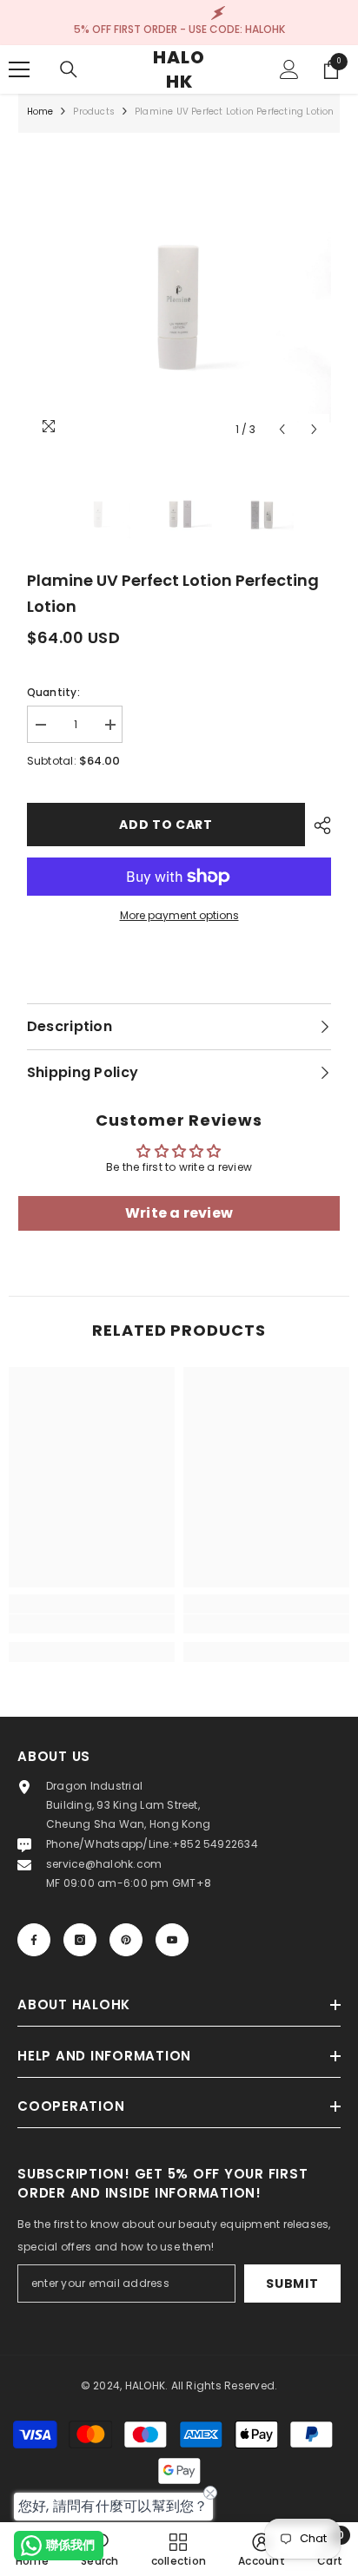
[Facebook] (34, 1940)
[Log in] (289, 69)
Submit (292, 2284)
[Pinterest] (126, 1940)
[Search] (69, 69)
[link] (92, 1624)
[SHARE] (318, 825)
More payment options (179, 915)
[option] (179, 294)
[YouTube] (172, 1940)
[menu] (19, 69)
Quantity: (53, 692)
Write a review (179, 1213)
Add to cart (166, 825)
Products (94, 112)
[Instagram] (80, 1940)
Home (40, 112)
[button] (282, 429)
